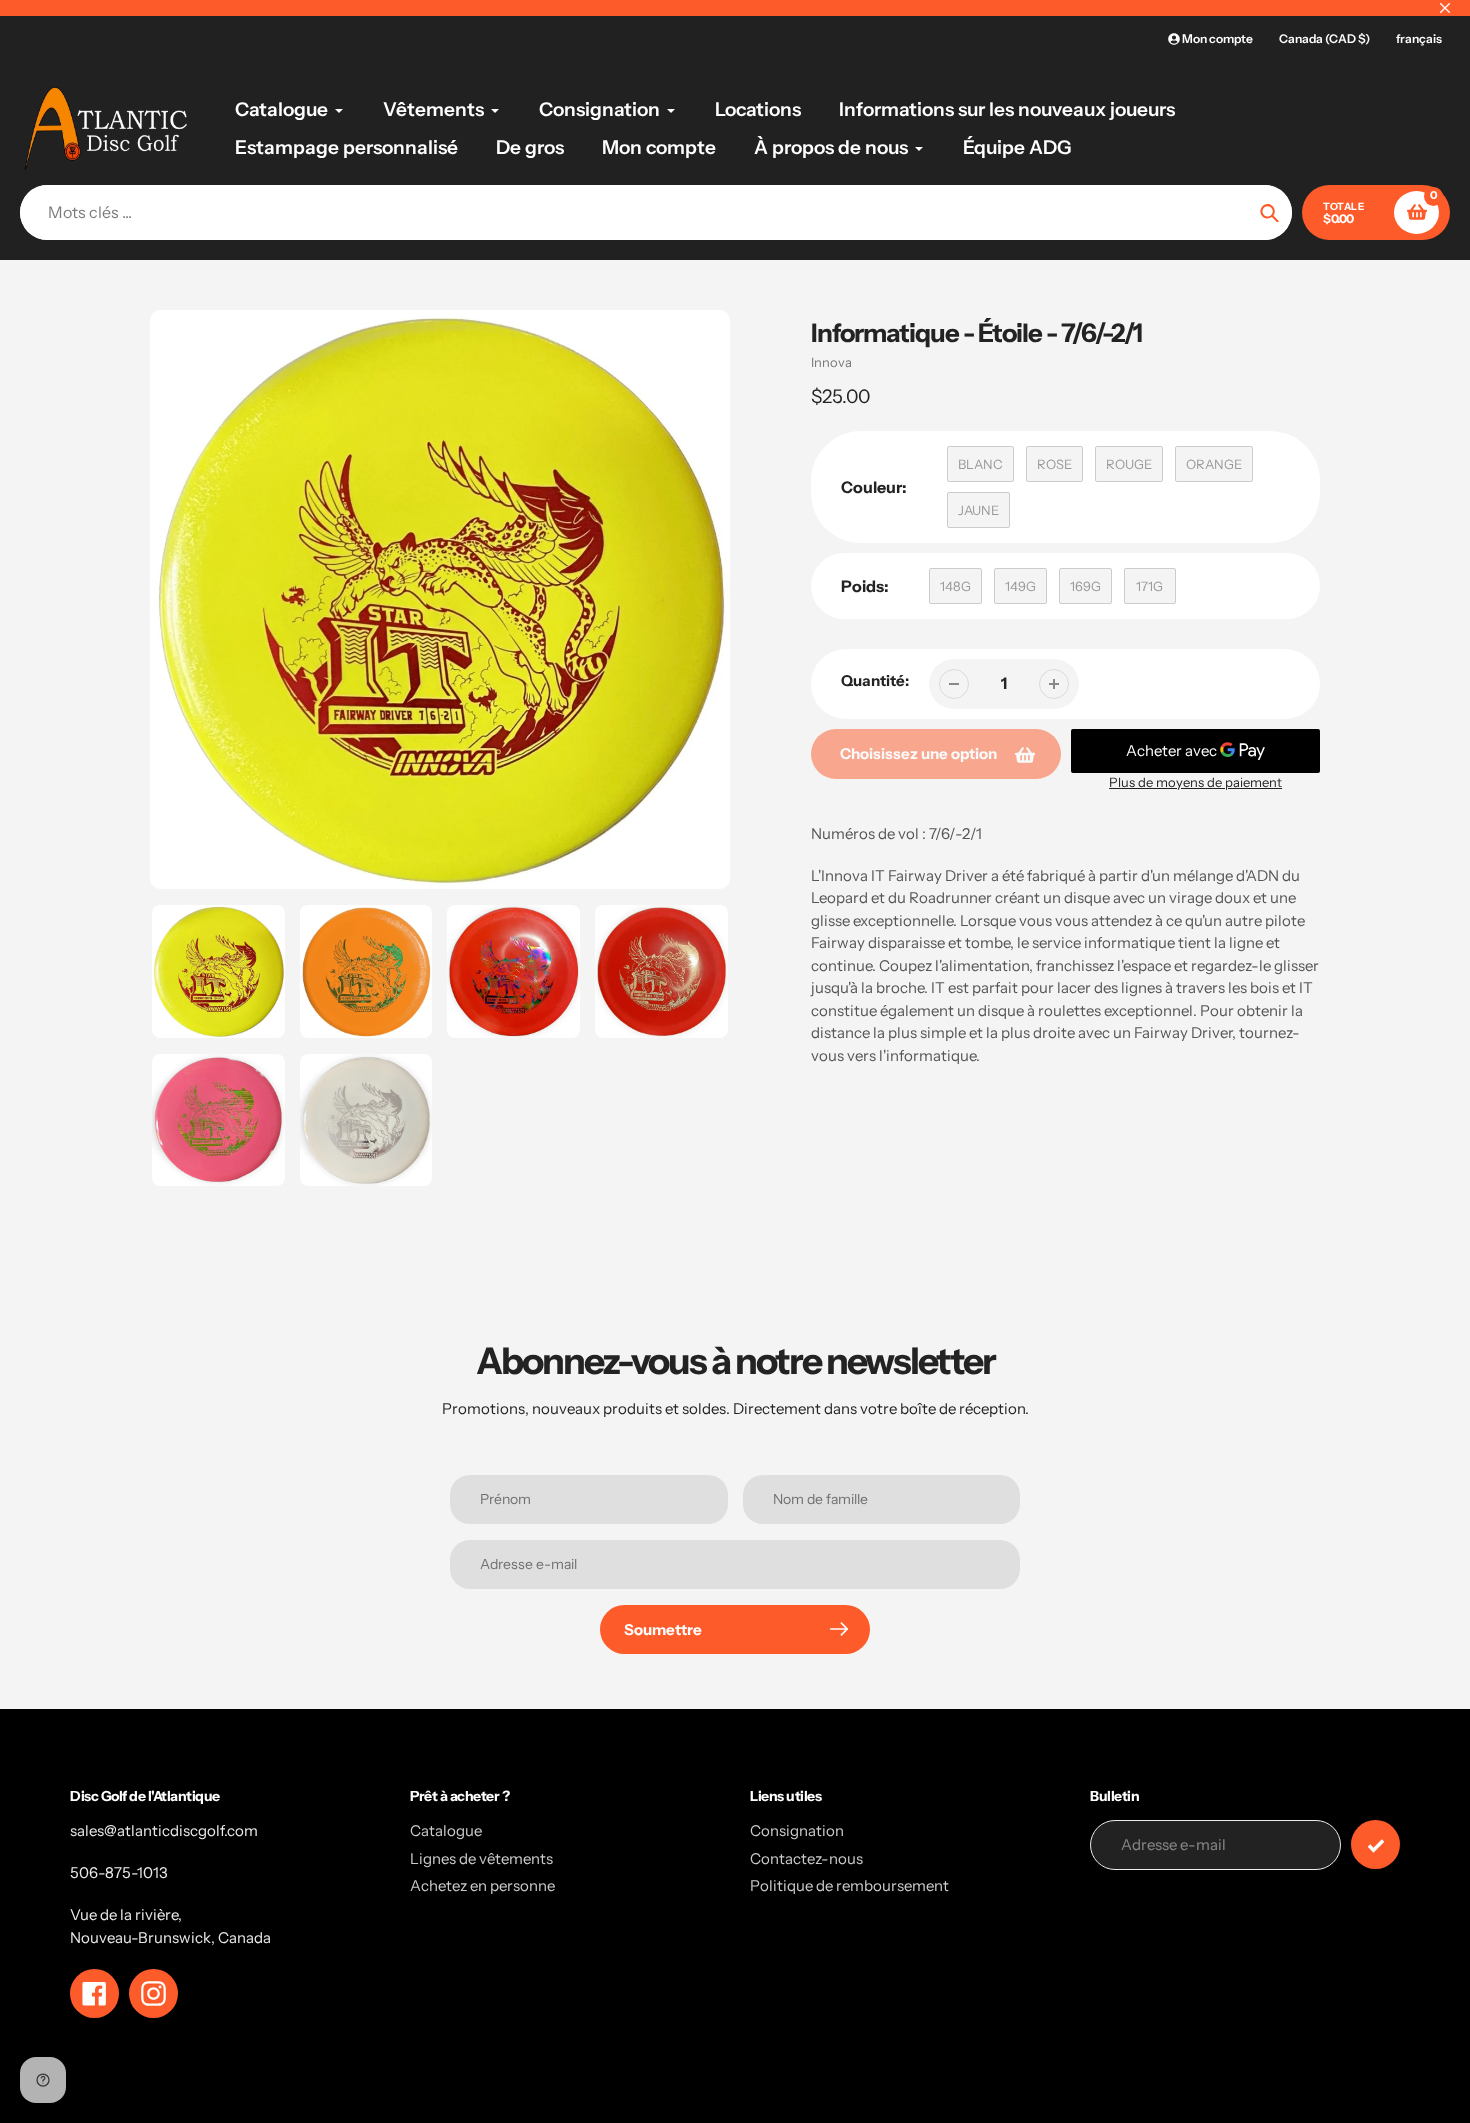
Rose (1054, 464)
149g (1020, 586)
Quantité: (875, 680)
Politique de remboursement (849, 1885)
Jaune (978, 510)
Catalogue (446, 1830)
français (1419, 38)
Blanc (980, 464)
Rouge (1129, 464)
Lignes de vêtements (481, 1858)
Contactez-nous (806, 1858)
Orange (1214, 464)
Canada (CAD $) (1324, 38)
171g (1149, 586)
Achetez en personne (482, 1885)
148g (955, 586)
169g (1085, 586)
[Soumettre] (1375, 1844)
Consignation (797, 1830)
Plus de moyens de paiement (1195, 782)
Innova (831, 362)
